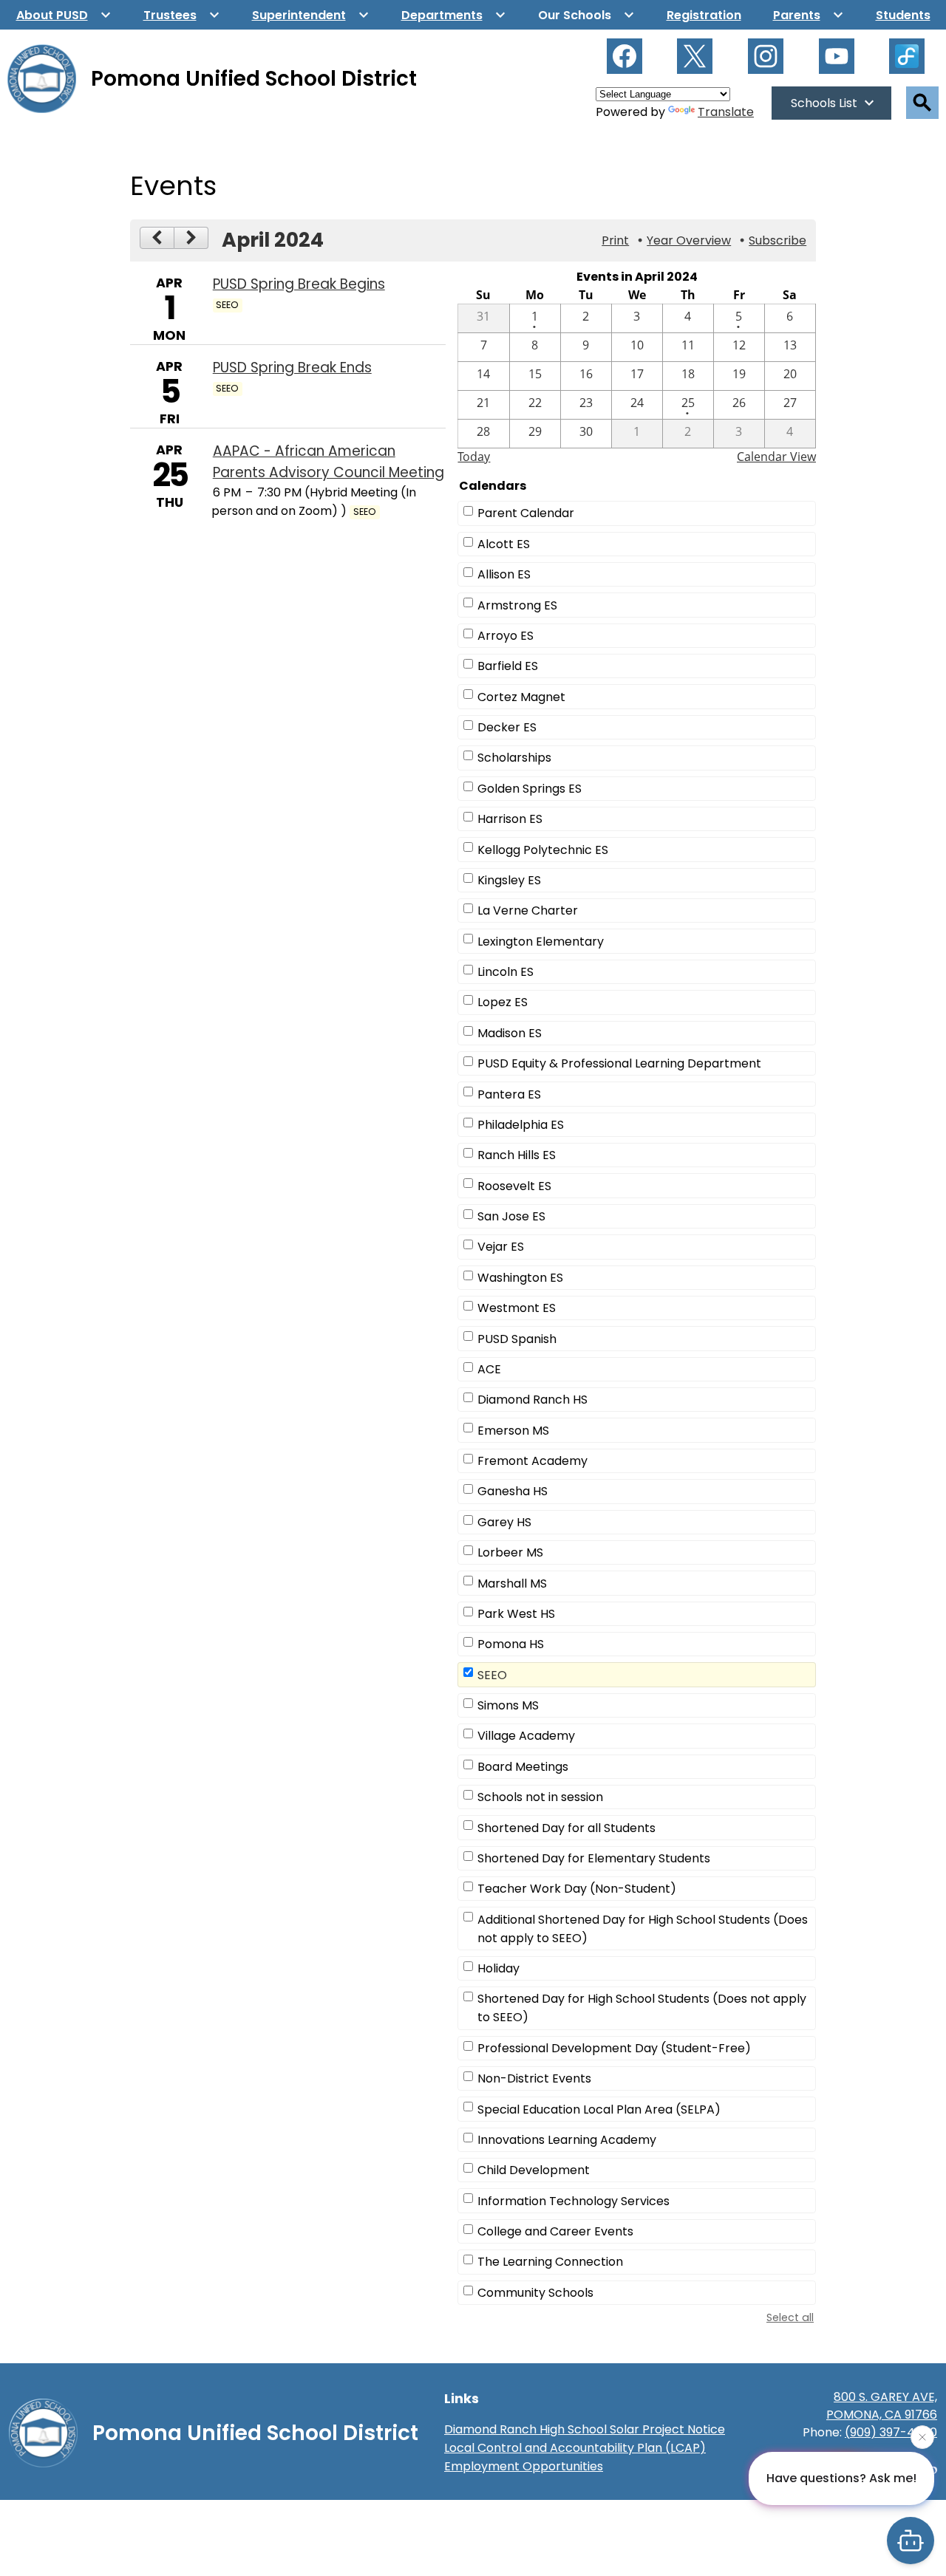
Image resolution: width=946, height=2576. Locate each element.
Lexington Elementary (541, 942)
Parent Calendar (526, 513)
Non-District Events (534, 2078)
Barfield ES (508, 666)
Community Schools (535, 2293)
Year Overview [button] (689, 240)
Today (474, 457)
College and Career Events (555, 2231)
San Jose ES (511, 1216)
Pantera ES (509, 1094)
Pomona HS (511, 1644)
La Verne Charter (528, 911)
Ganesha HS (513, 1491)
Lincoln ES (506, 972)
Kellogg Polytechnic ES (543, 850)
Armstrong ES (517, 605)
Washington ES (520, 1278)
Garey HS (504, 1522)
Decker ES (507, 727)
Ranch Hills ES (517, 1155)
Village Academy (526, 1736)
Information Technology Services (574, 2201)
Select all (790, 2317)
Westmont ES (517, 1308)
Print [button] (615, 240)
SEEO (492, 1675)
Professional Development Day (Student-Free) (614, 2048)
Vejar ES (501, 1247)
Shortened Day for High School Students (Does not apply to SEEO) (642, 2008)
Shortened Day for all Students (566, 1828)
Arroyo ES (506, 636)
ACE (489, 1369)
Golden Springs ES (530, 789)
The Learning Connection (550, 2262)
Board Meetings (523, 1767)
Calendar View (776, 457)
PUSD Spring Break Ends (292, 368)
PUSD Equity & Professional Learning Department (619, 1063)
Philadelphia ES (521, 1125)
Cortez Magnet (521, 697)
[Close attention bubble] (922, 2439)
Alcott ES (504, 544)
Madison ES (510, 1033)
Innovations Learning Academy (567, 2140)
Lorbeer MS (510, 1552)
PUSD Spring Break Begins (299, 284)
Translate (726, 112)
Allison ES (504, 574)
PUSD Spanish (517, 1339)
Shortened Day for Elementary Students (594, 1858)
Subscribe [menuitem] (777, 240)
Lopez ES (503, 1002)
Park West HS (516, 1614)
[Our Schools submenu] (586, 15)
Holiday (498, 1968)
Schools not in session (540, 1797)
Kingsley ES (509, 880)
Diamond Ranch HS (532, 1400)
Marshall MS (512, 1583)
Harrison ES (510, 819)
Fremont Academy (532, 1461)
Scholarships (514, 758)
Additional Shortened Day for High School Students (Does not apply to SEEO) (643, 1929)
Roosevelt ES (514, 1186)
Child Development (534, 2170)
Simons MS (508, 1705)
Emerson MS (513, 1431)
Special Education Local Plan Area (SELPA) (599, 2109)
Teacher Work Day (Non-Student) (577, 1889)
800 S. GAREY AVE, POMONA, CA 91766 (882, 2406)
